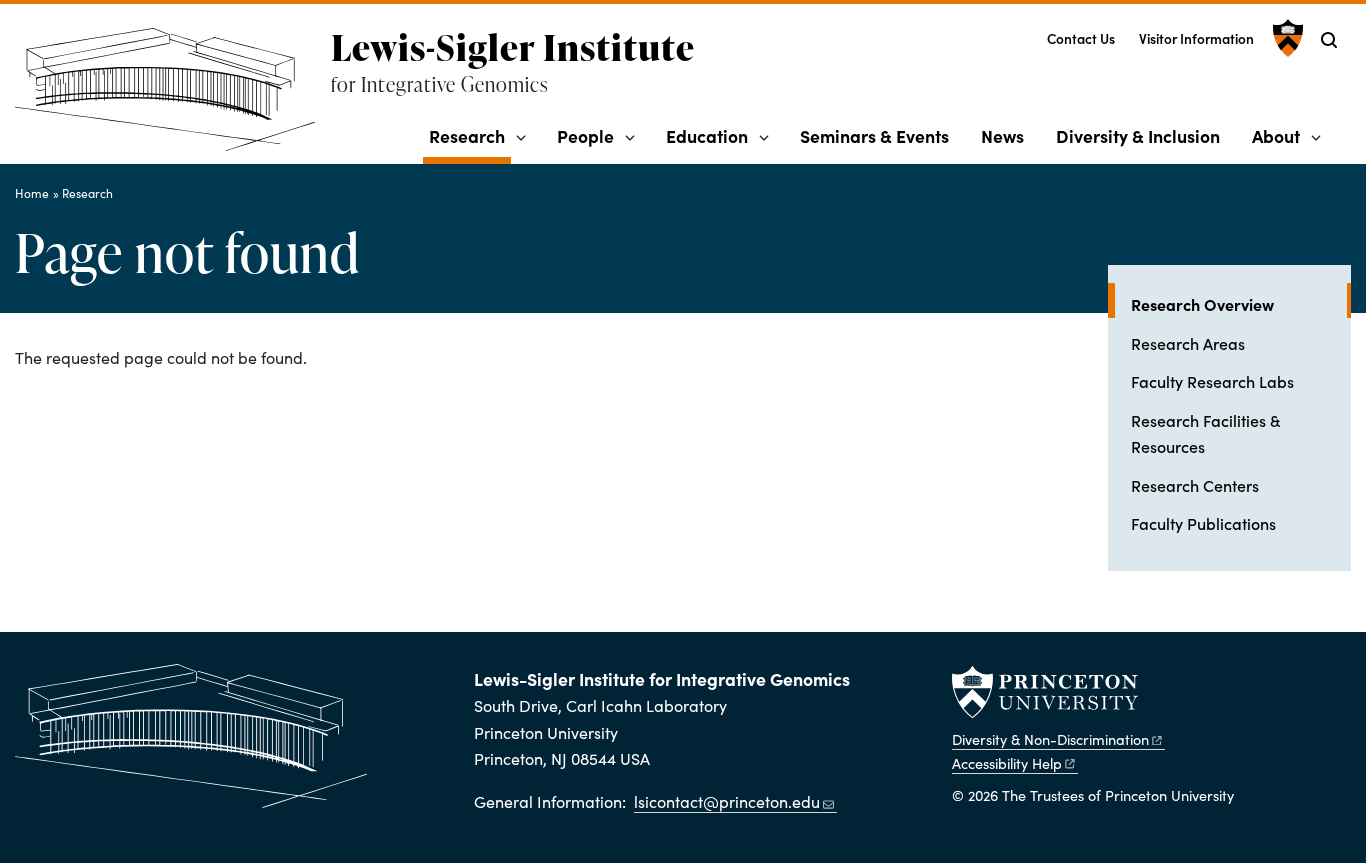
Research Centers (1195, 485)
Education (707, 135)
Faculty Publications (1203, 523)
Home (32, 193)
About (1276, 135)
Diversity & (1050, 739)
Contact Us (1081, 38)
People (585, 135)
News (1002, 135)
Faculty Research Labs (1212, 381)
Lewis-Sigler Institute (513, 47)
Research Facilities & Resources (1205, 433)
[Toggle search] (1329, 40)
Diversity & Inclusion (1138, 135)
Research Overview (1241, 303)
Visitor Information (1196, 38)
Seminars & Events (874, 135)
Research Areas (1188, 343)
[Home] (173, 97)
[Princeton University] (1285, 38)
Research (470, 135)
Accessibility (1007, 763)
